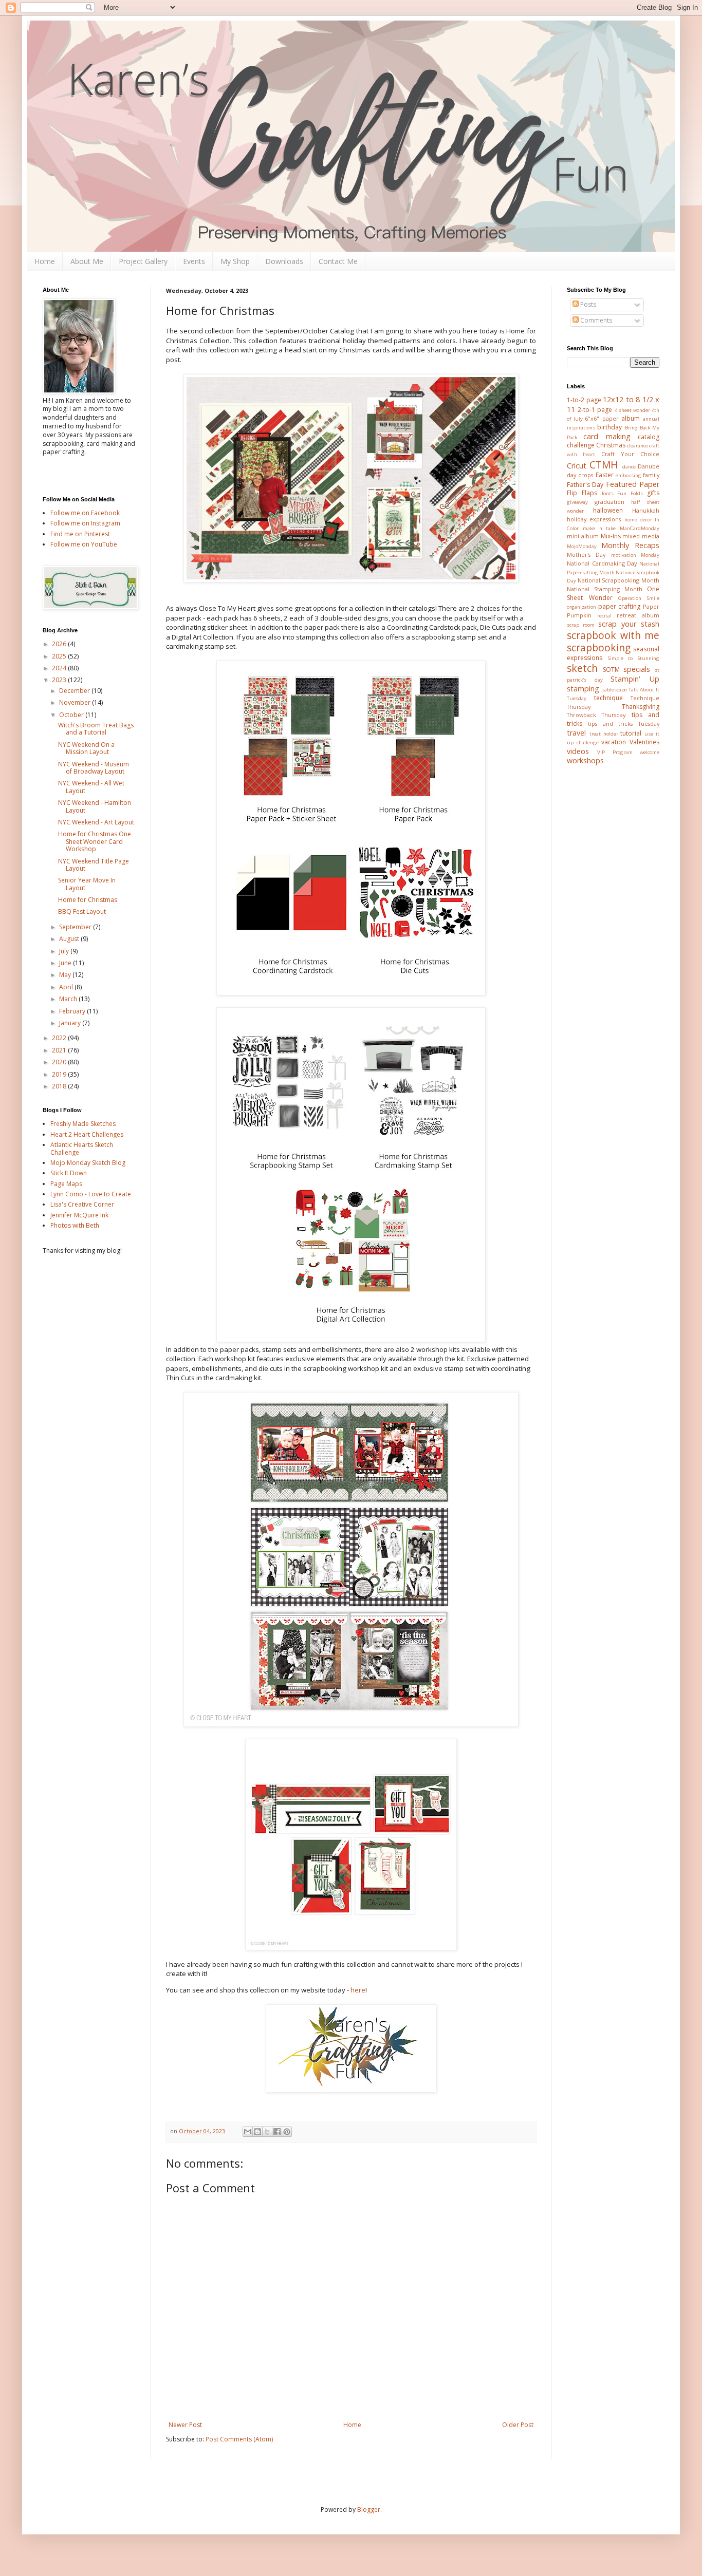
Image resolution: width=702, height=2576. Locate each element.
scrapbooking (599, 647)
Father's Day (585, 485)
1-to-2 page (584, 400)
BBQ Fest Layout (82, 911)
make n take (599, 528)
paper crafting (620, 606)
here (358, 1990)
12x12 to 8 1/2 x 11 (613, 404)
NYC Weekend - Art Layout (96, 822)
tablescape (615, 690)
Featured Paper (633, 484)
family (651, 475)
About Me (87, 261)
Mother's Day (586, 554)
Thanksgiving (641, 707)
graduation (609, 502)
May (66, 975)
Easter (605, 475)
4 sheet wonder (632, 410)
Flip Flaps (582, 493)
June (66, 963)
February (73, 1011)
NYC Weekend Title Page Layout (94, 865)
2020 (60, 1062)
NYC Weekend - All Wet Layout (91, 787)
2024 (60, 668)
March (69, 999)
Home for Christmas (88, 900)
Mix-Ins (611, 536)
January (71, 1023)
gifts (653, 493)
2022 (60, 1038)
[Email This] (248, 2132)
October (72, 715)
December (75, 691)
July (65, 951)
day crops (580, 475)
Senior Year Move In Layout (87, 884)
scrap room (581, 625)
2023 (60, 680)
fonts (608, 493)
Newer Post (185, 2425)
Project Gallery (143, 261)
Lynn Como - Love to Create (91, 1194)
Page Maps (66, 1184)
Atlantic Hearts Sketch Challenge (82, 1148)
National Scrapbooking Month (618, 580)
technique (608, 698)
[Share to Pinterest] (287, 2132)
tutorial (631, 733)
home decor (638, 520)
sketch (582, 668)
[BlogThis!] (257, 2132)
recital (604, 616)
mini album (583, 536)
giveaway (577, 502)
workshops (585, 760)
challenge (581, 445)
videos (578, 751)
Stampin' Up (635, 679)
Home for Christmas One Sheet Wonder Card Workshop (95, 841)
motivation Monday (635, 555)
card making (607, 436)
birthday (609, 427)
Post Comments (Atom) (239, 2439)
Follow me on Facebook (85, 513)
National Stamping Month (605, 589)
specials (637, 669)
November (76, 702)
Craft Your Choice (631, 454)
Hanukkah (646, 510)
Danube (649, 466)
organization (581, 607)
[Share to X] (267, 2132)
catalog (649, 437)
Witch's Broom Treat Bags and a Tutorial (96, 729)
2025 (60, 656)
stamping (583, 689)
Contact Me (338, 261)
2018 (60, 1086)
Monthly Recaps (630, 545)
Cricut (577, 466)
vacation (614, 742)
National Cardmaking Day (602, 563)
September (76, 927)
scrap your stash (629, 624)
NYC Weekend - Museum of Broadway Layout (94, 768)
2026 (60, 644)
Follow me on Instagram (85, 523)
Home (45, 261)
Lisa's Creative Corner (82, 1204)
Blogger (369, 2509)
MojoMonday (582, 546)
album (631, 418)
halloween (608, 510)
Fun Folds (630, 493)
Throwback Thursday (596, 715)
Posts (587, 304)
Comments (595, 320)
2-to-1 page (595, 410)
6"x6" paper (602, 418)
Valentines (644, 742)
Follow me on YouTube (84, 544)
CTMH (604, 465)
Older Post (518, 2425)
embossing (629, 475)
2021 (60, 1050)
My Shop (235, 261)
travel (576, 733)
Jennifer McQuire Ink (79, 1215)
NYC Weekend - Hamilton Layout (95, 806)
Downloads (284, 261)
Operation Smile (639, 598)
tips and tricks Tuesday (624, 723)
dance (629, 467)
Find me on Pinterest (80, 534)
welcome (650, 752)
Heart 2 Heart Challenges (87, 1134)
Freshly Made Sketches (83, 1124)
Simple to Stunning (634, 658)
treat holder (604, 734)
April (67, 987)
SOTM (611, 670)
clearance (638, 446)
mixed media (641, 536)
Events (194, 261)
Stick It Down (69, 1173)
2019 (60, 1074)
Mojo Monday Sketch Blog (88, 1163)
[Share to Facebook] (277, 2132)
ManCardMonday (640, 528)
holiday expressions (594, 519)
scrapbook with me (613, 635)
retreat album (638, 615)
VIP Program (615, 752)
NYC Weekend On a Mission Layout (86, 748)
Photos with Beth (75, 1225)
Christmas (611, 445)
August (70, 939)
